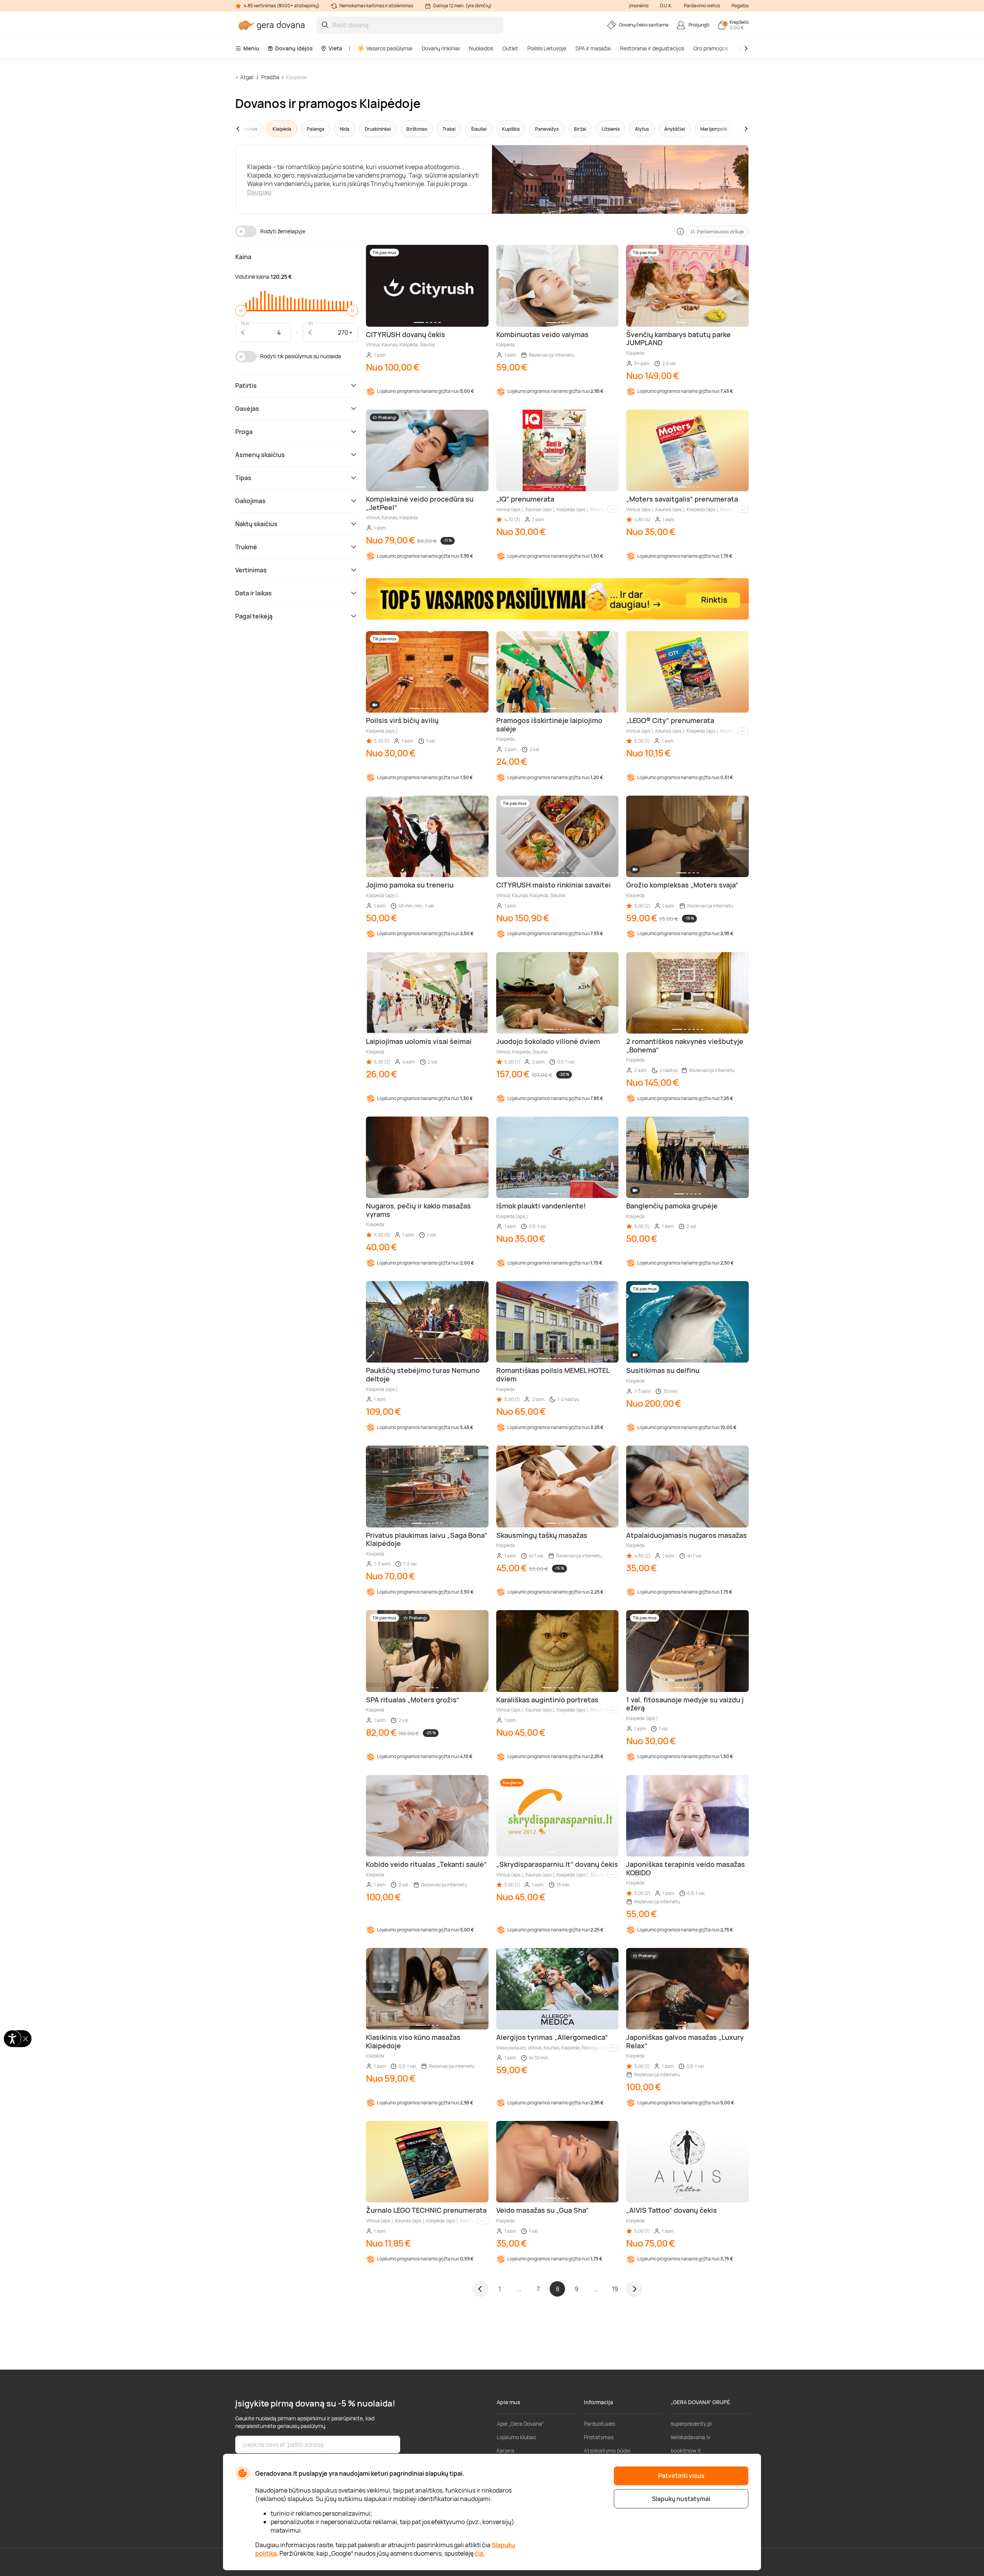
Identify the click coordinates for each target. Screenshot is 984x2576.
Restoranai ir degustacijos (652, 48)
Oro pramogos (711, 48)
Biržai (580, 129)
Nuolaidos (481, 48)
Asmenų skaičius (260, 455)
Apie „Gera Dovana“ (520, 2424)
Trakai (449, 129)
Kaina (243, 257)
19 (615, 2289)
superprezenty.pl (691, 2424)
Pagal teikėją (254, 616)
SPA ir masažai (593, 48)
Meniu (251, 48)
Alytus (642, 129)
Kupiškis (511, 129)
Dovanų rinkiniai (441, 48)
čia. (480, 2553)
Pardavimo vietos (702, 6)
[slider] (241, 311)
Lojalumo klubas (516, 2437)
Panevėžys (547, 129)
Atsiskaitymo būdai (607, 2451)
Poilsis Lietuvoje (547, 48)
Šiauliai (479, 129)
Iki (311, 323)
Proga (244, 432)
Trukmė (246, 547)
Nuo (245, 323)
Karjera (505, 2451)
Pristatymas (599, 2437)
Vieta (335, 48)
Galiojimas (250, 501)
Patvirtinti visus (681, 2476)
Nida (345, 129)
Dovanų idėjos (294, 48)
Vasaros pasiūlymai (389, 48)
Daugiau (259, 192)
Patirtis (246, 386)
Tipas (243, 478)
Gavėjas (247, 409)
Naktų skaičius (256, 524)
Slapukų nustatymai (681, 2499)
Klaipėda (296, 77)
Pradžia (270, 77)
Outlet (510, 48)
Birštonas (417, 129)
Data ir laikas (253, 593)
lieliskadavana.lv (691, 2437)
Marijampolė (714, 129)
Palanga (316, 129)
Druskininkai (378, 129)
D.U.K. (666, 6)
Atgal (247, 77)
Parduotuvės (599, 2424)
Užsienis (611, 129)
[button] (253, 129)
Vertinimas (251, 570)
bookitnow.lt (686, 2451)
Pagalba (740, 6)
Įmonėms (639, 6)
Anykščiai (675, 129)
